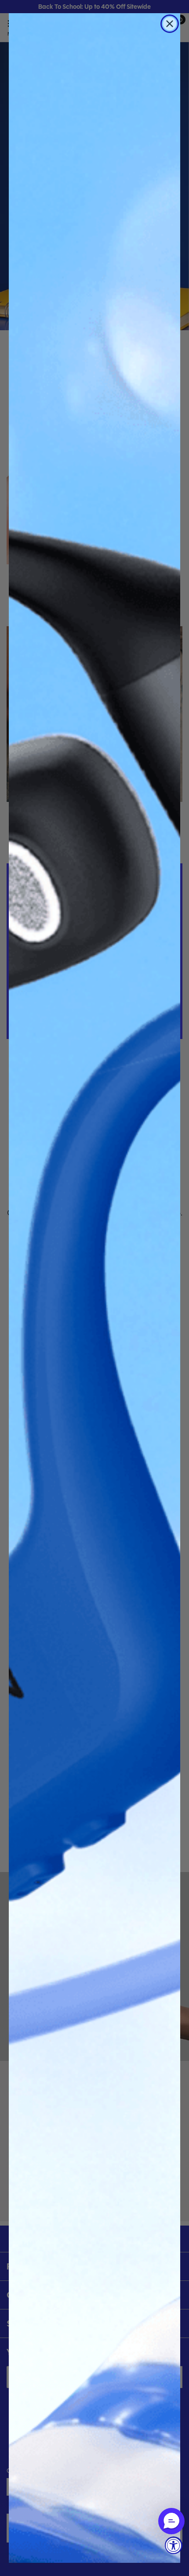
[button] (171, 2521)
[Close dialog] (170, 24)
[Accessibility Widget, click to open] (174, 2545)
